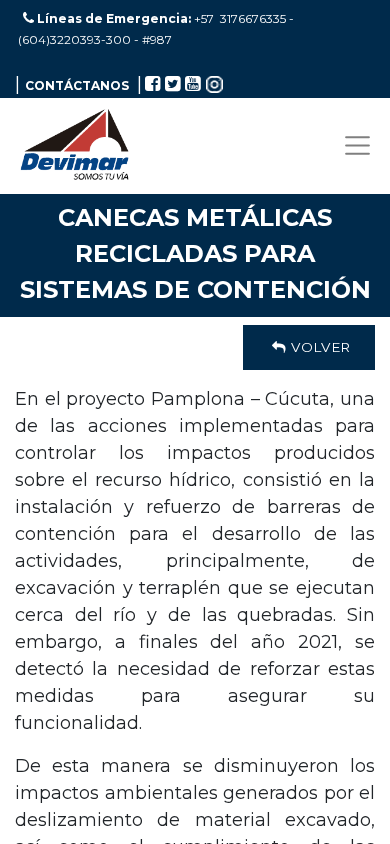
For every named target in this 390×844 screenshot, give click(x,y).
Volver (318, 347)
